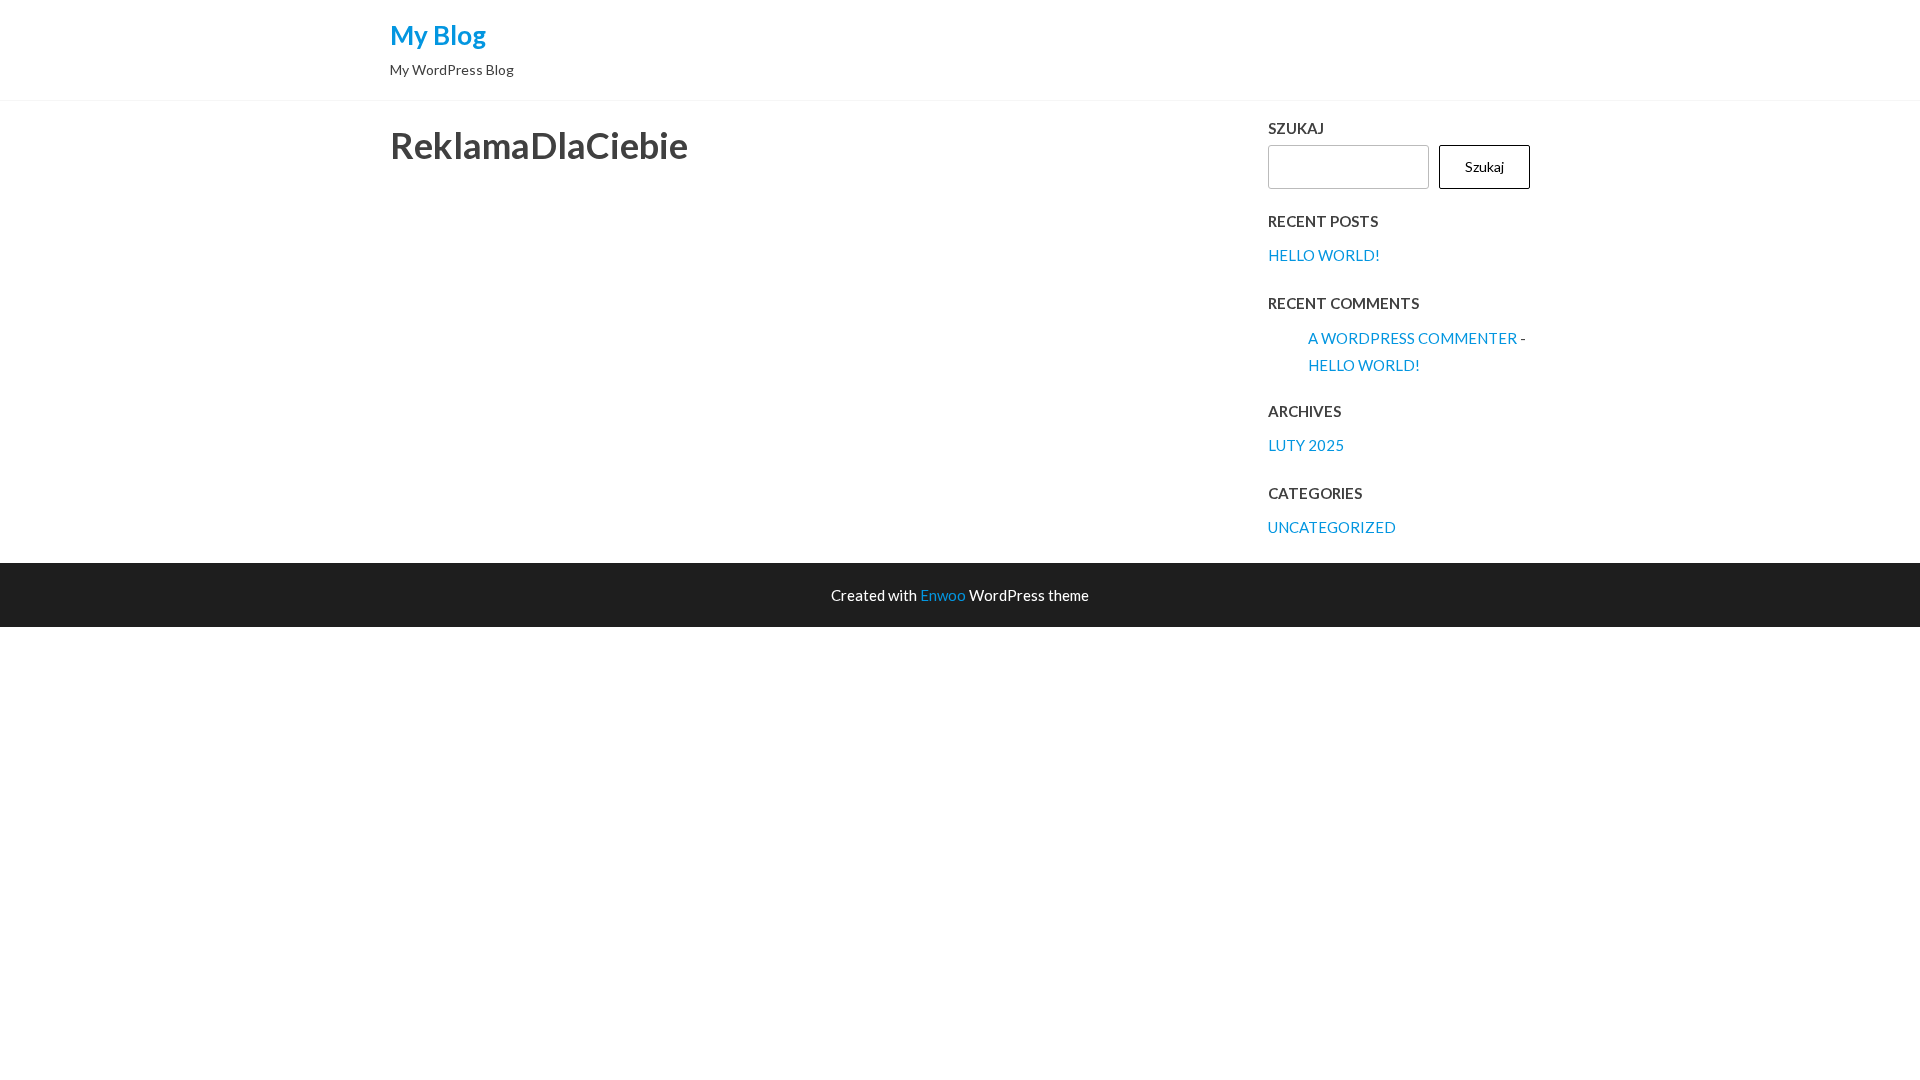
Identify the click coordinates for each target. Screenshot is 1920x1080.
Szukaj (1296, 128)
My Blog (438, 35)
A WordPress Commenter (1412, 338)
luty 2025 (1306, 445)
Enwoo (943, 595)
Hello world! (1324, 255)
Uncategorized (1332, 527)
